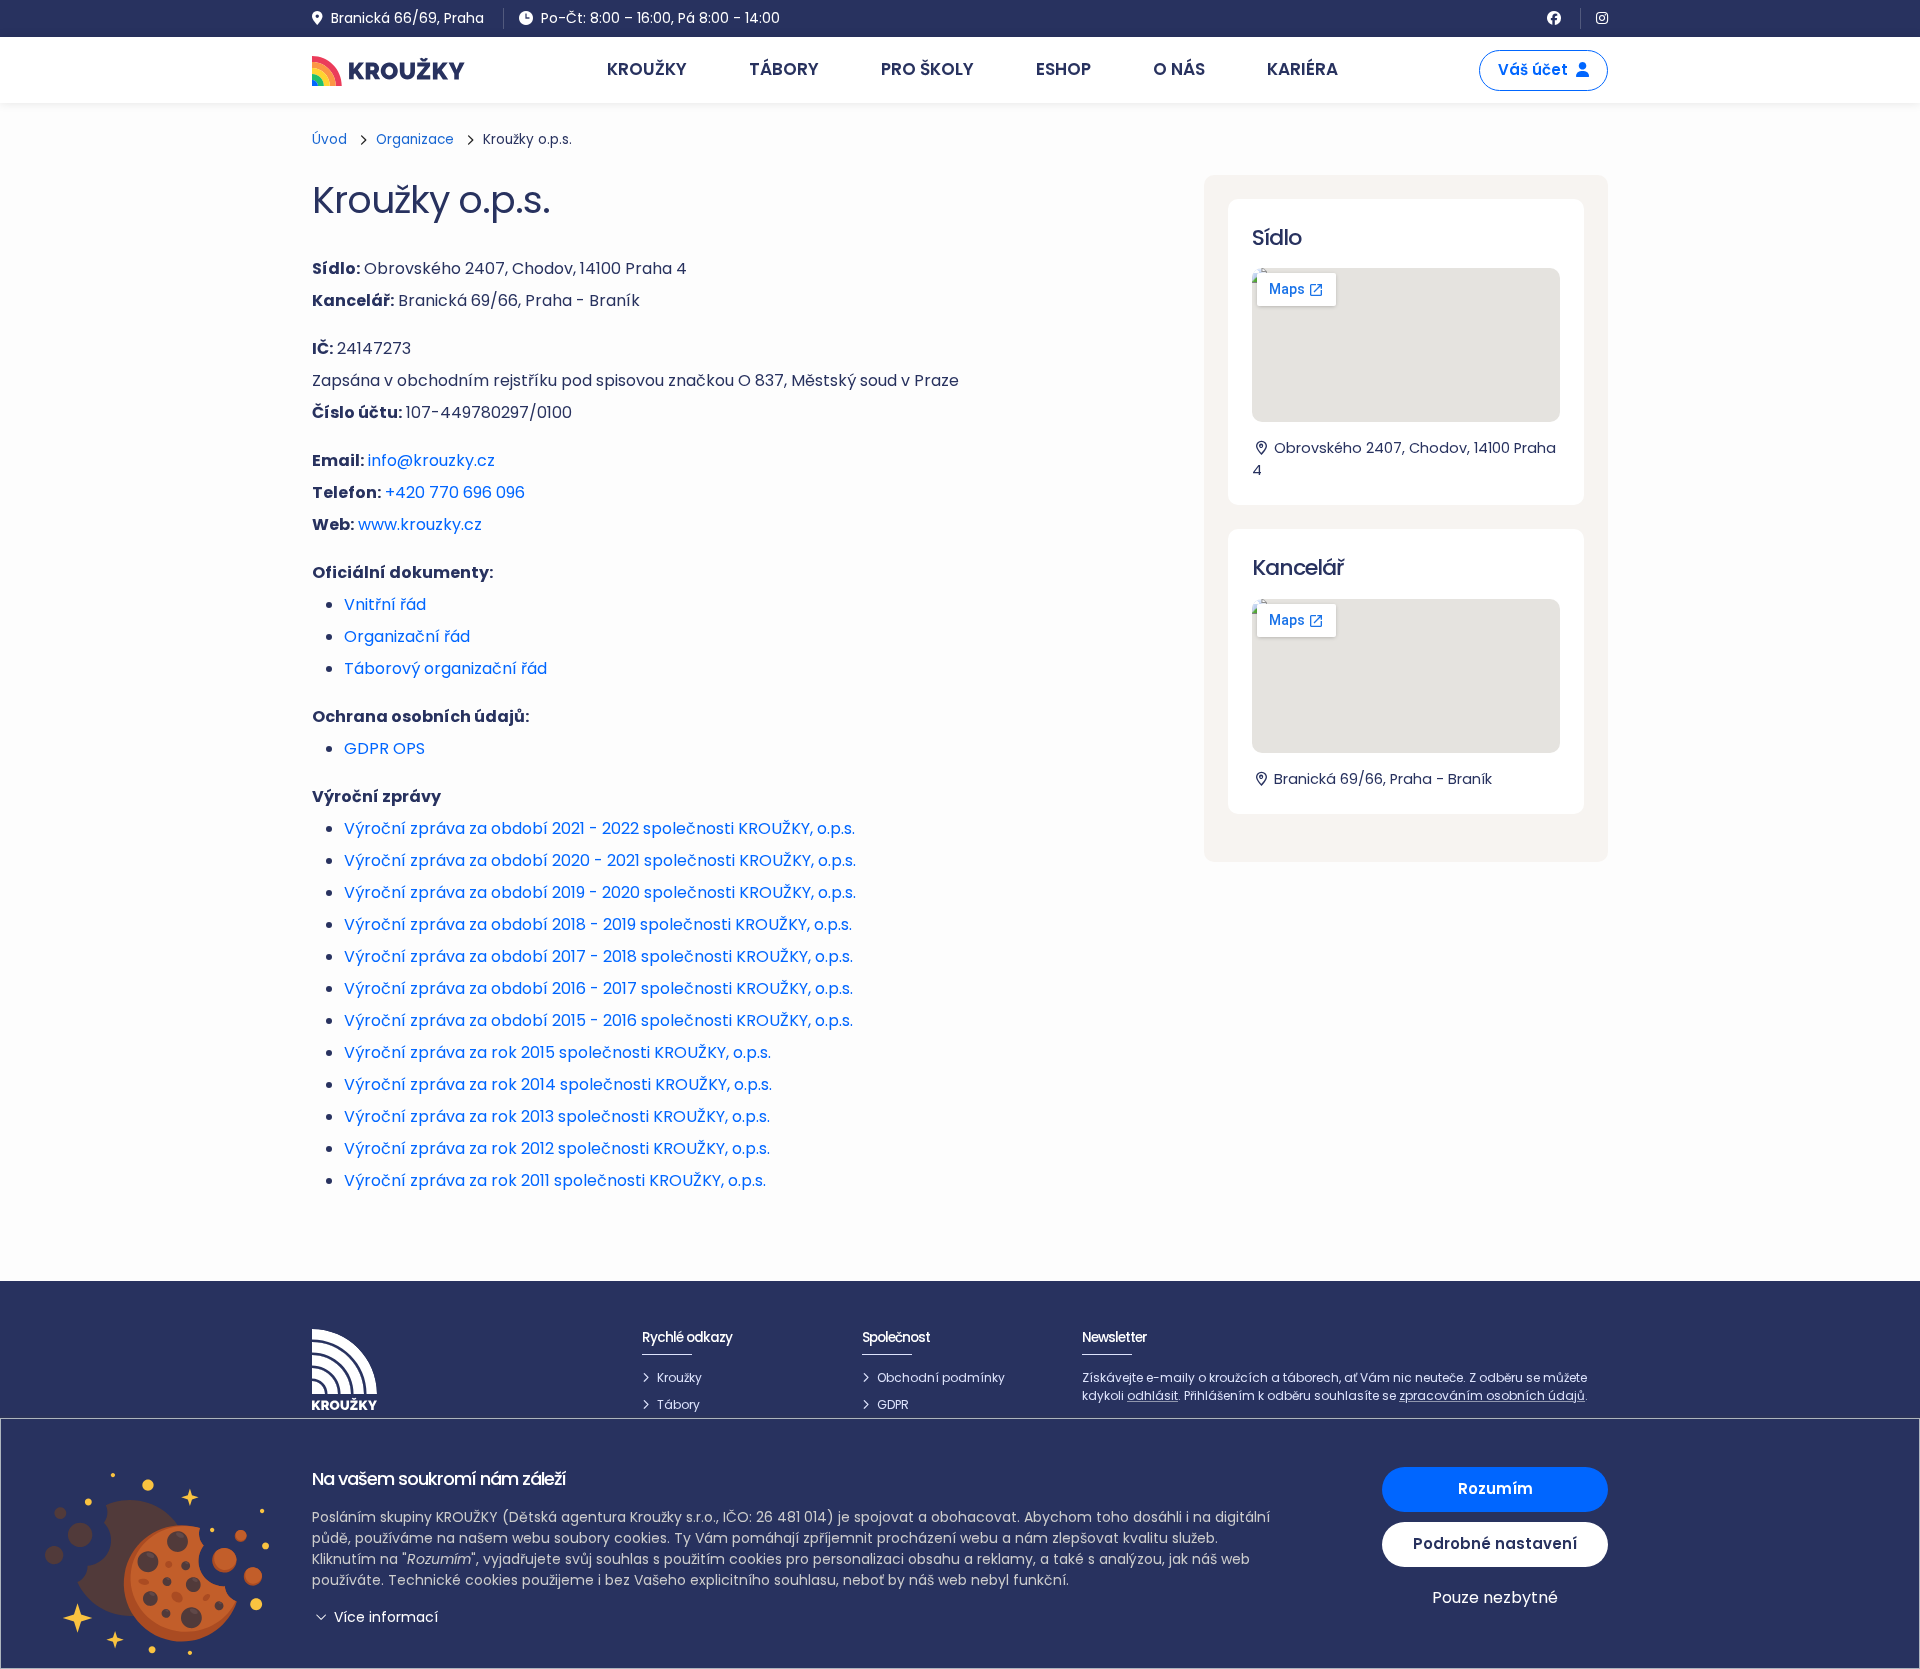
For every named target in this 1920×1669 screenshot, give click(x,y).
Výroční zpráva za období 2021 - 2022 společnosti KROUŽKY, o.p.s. (599, 828)
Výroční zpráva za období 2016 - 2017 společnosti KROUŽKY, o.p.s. (598, 988)
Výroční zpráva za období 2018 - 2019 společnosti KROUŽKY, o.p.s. (598, 924)
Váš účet (1533, 69)
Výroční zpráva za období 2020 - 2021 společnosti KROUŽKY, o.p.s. (600, 860)
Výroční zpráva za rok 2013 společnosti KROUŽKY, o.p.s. (557, 1116)
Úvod (329, 139)
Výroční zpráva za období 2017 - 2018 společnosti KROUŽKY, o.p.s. (598, 956)
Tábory (678, 1404)
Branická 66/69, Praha (407, 18)
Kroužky (679, 1377)
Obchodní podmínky (941, 1377)
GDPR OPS (384, 748)
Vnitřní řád (385, 604)
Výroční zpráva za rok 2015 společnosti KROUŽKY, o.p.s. (557, 1052)
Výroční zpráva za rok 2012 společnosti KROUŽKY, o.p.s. (557, 1148)
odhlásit (1152, 1395)
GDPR (893, 1404)
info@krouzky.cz (431, 460)
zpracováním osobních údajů (1492, 1395)
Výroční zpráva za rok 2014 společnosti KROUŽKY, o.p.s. (558, 1084)
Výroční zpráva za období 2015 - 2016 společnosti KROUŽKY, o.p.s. (598, 1020)
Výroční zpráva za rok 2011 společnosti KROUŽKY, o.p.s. (555, 1180)
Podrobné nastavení (1495, 1543)
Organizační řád (407, 636)
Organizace (415, 139)
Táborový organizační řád (445, 668)
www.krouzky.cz (420, 524)
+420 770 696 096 (455, 492)
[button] (795, 1617)
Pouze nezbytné (1495, 1597)
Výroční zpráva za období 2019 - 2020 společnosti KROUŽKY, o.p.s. (600, 892)
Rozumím (1495, 1488)
